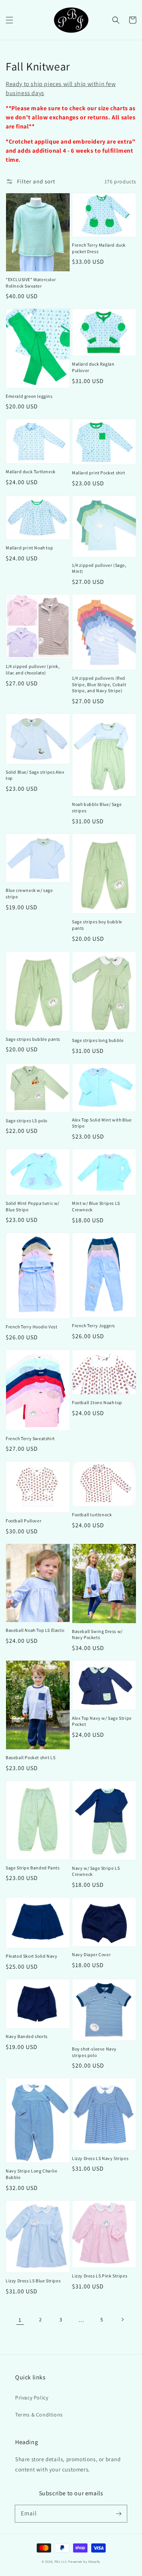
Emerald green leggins (29, 396)
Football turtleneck (92, 1515)
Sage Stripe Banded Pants (33, 1868)
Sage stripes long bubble (98, 1040)
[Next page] (122, 2319)
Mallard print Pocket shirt (99, 473)
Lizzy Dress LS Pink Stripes (100, 2276)
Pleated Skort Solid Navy (31, 1956)
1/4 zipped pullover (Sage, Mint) (99, 568)
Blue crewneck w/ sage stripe (29, 893)
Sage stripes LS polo (27, 1121)
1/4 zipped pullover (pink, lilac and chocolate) (33, 669)
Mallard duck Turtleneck (31, 472)
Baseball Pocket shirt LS (30, 1757)
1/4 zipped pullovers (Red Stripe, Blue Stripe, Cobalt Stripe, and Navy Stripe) (99, 684)
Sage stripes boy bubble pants (97, 925)
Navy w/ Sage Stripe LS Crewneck (96, 1871)
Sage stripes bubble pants (33, 1039)
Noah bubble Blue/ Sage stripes (97, 807)
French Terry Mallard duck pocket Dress (99, 248)
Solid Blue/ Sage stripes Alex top (35, 775)
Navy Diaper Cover (91, 1954)
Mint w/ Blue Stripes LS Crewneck (96, 1206)
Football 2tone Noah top (97, 1402)
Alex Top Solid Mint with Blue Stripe (102, 1123)
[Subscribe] (119, 2513)
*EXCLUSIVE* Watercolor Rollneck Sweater (31, 283)
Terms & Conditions (39, 2415)
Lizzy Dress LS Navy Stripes (100, 2158)
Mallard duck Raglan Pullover (93, 367)
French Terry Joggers (94, 1326)
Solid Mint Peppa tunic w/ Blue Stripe (33, 1206)
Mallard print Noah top (29, 548)
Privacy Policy (32, 2398)
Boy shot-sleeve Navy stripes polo (94, 2052)
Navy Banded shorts (27, 2036)
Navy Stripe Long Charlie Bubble (31, 2174)
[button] (9, 20)
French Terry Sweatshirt (30, 1438)
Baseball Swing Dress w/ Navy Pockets (97, 1634)
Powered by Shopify (84, 2561)
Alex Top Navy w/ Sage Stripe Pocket (102, 1721)
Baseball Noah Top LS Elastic (35, 1630)
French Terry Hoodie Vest (31, 1327)
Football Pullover (23, 1521)
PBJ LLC (62, 2561)
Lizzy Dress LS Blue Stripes (33, 2281)
